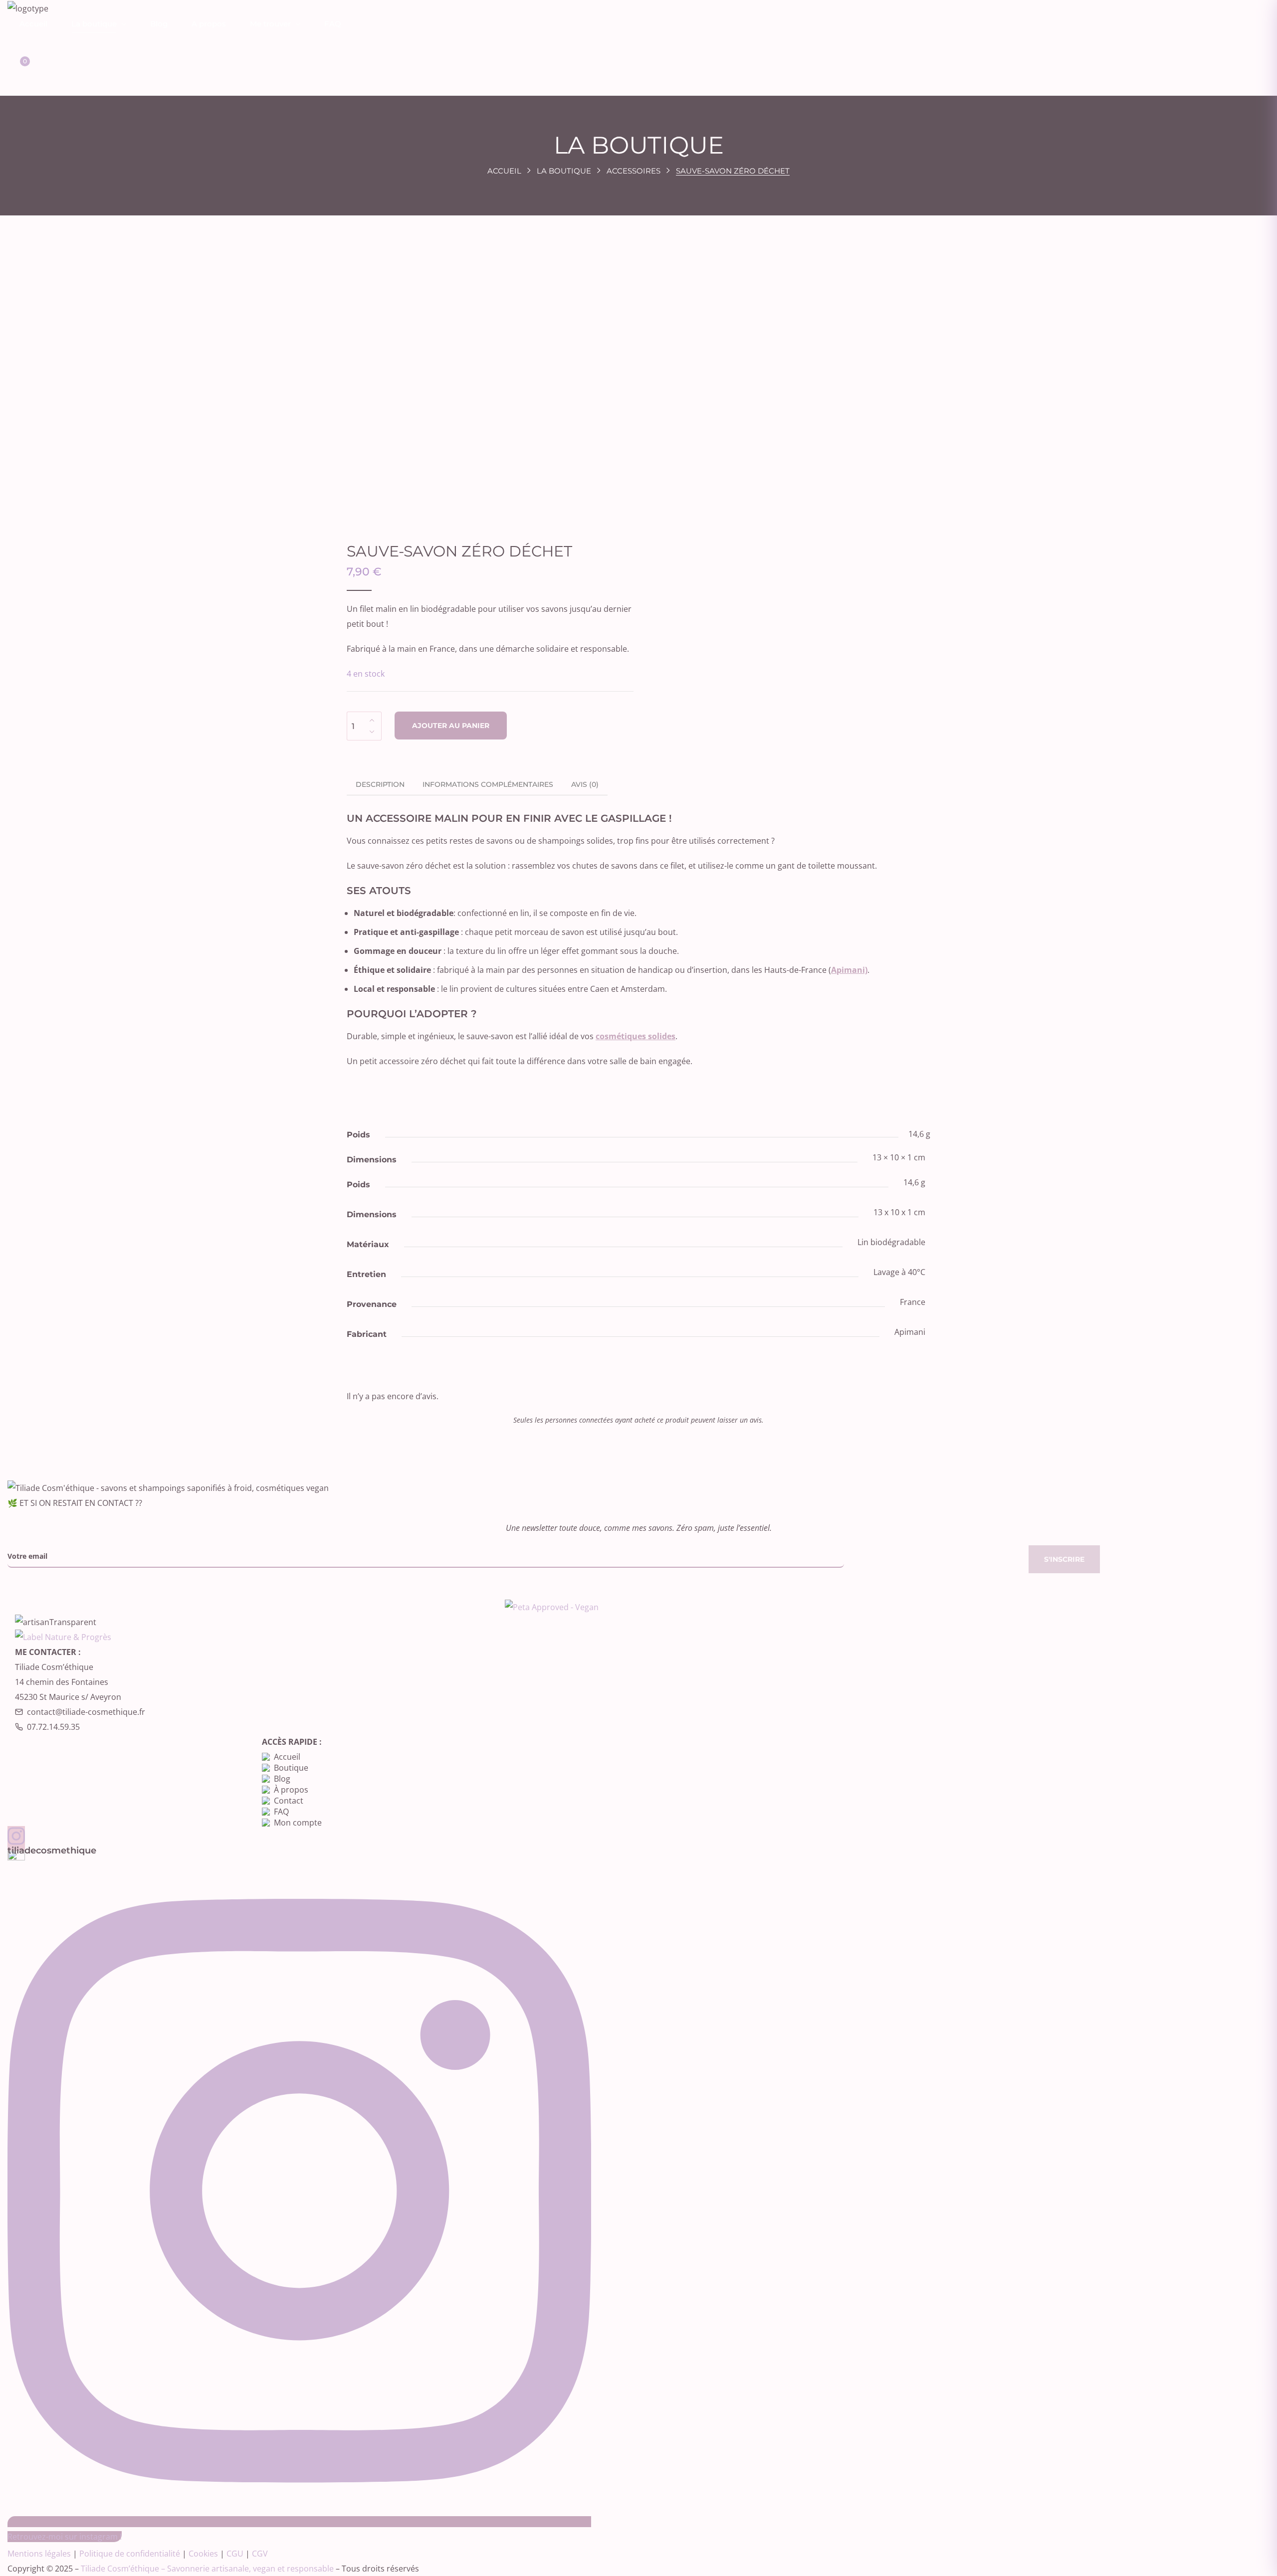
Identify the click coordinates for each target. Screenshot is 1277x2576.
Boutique (291, 1768)
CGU (235, 2554)
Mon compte (298, 1823)
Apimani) (849, 970)
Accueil (504, 171)
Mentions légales (39, 2554)
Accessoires (634, 171)
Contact (289, 1801)
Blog (282, 1779)
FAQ (281, 1812)
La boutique (564, 171)
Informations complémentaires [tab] (488, 784)
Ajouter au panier (451, 726)
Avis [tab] (585, 784)
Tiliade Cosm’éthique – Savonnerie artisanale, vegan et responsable (207, 2569)
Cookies (203, 2554)
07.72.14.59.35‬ (53, 1727)
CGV (260, 2554)
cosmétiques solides (636, 1036)
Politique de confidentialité (130, 2554)
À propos (291, 1790)
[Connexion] (16, 41)
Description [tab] (380, 784)
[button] (15, 68)
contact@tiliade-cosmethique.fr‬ (86, 1712)
